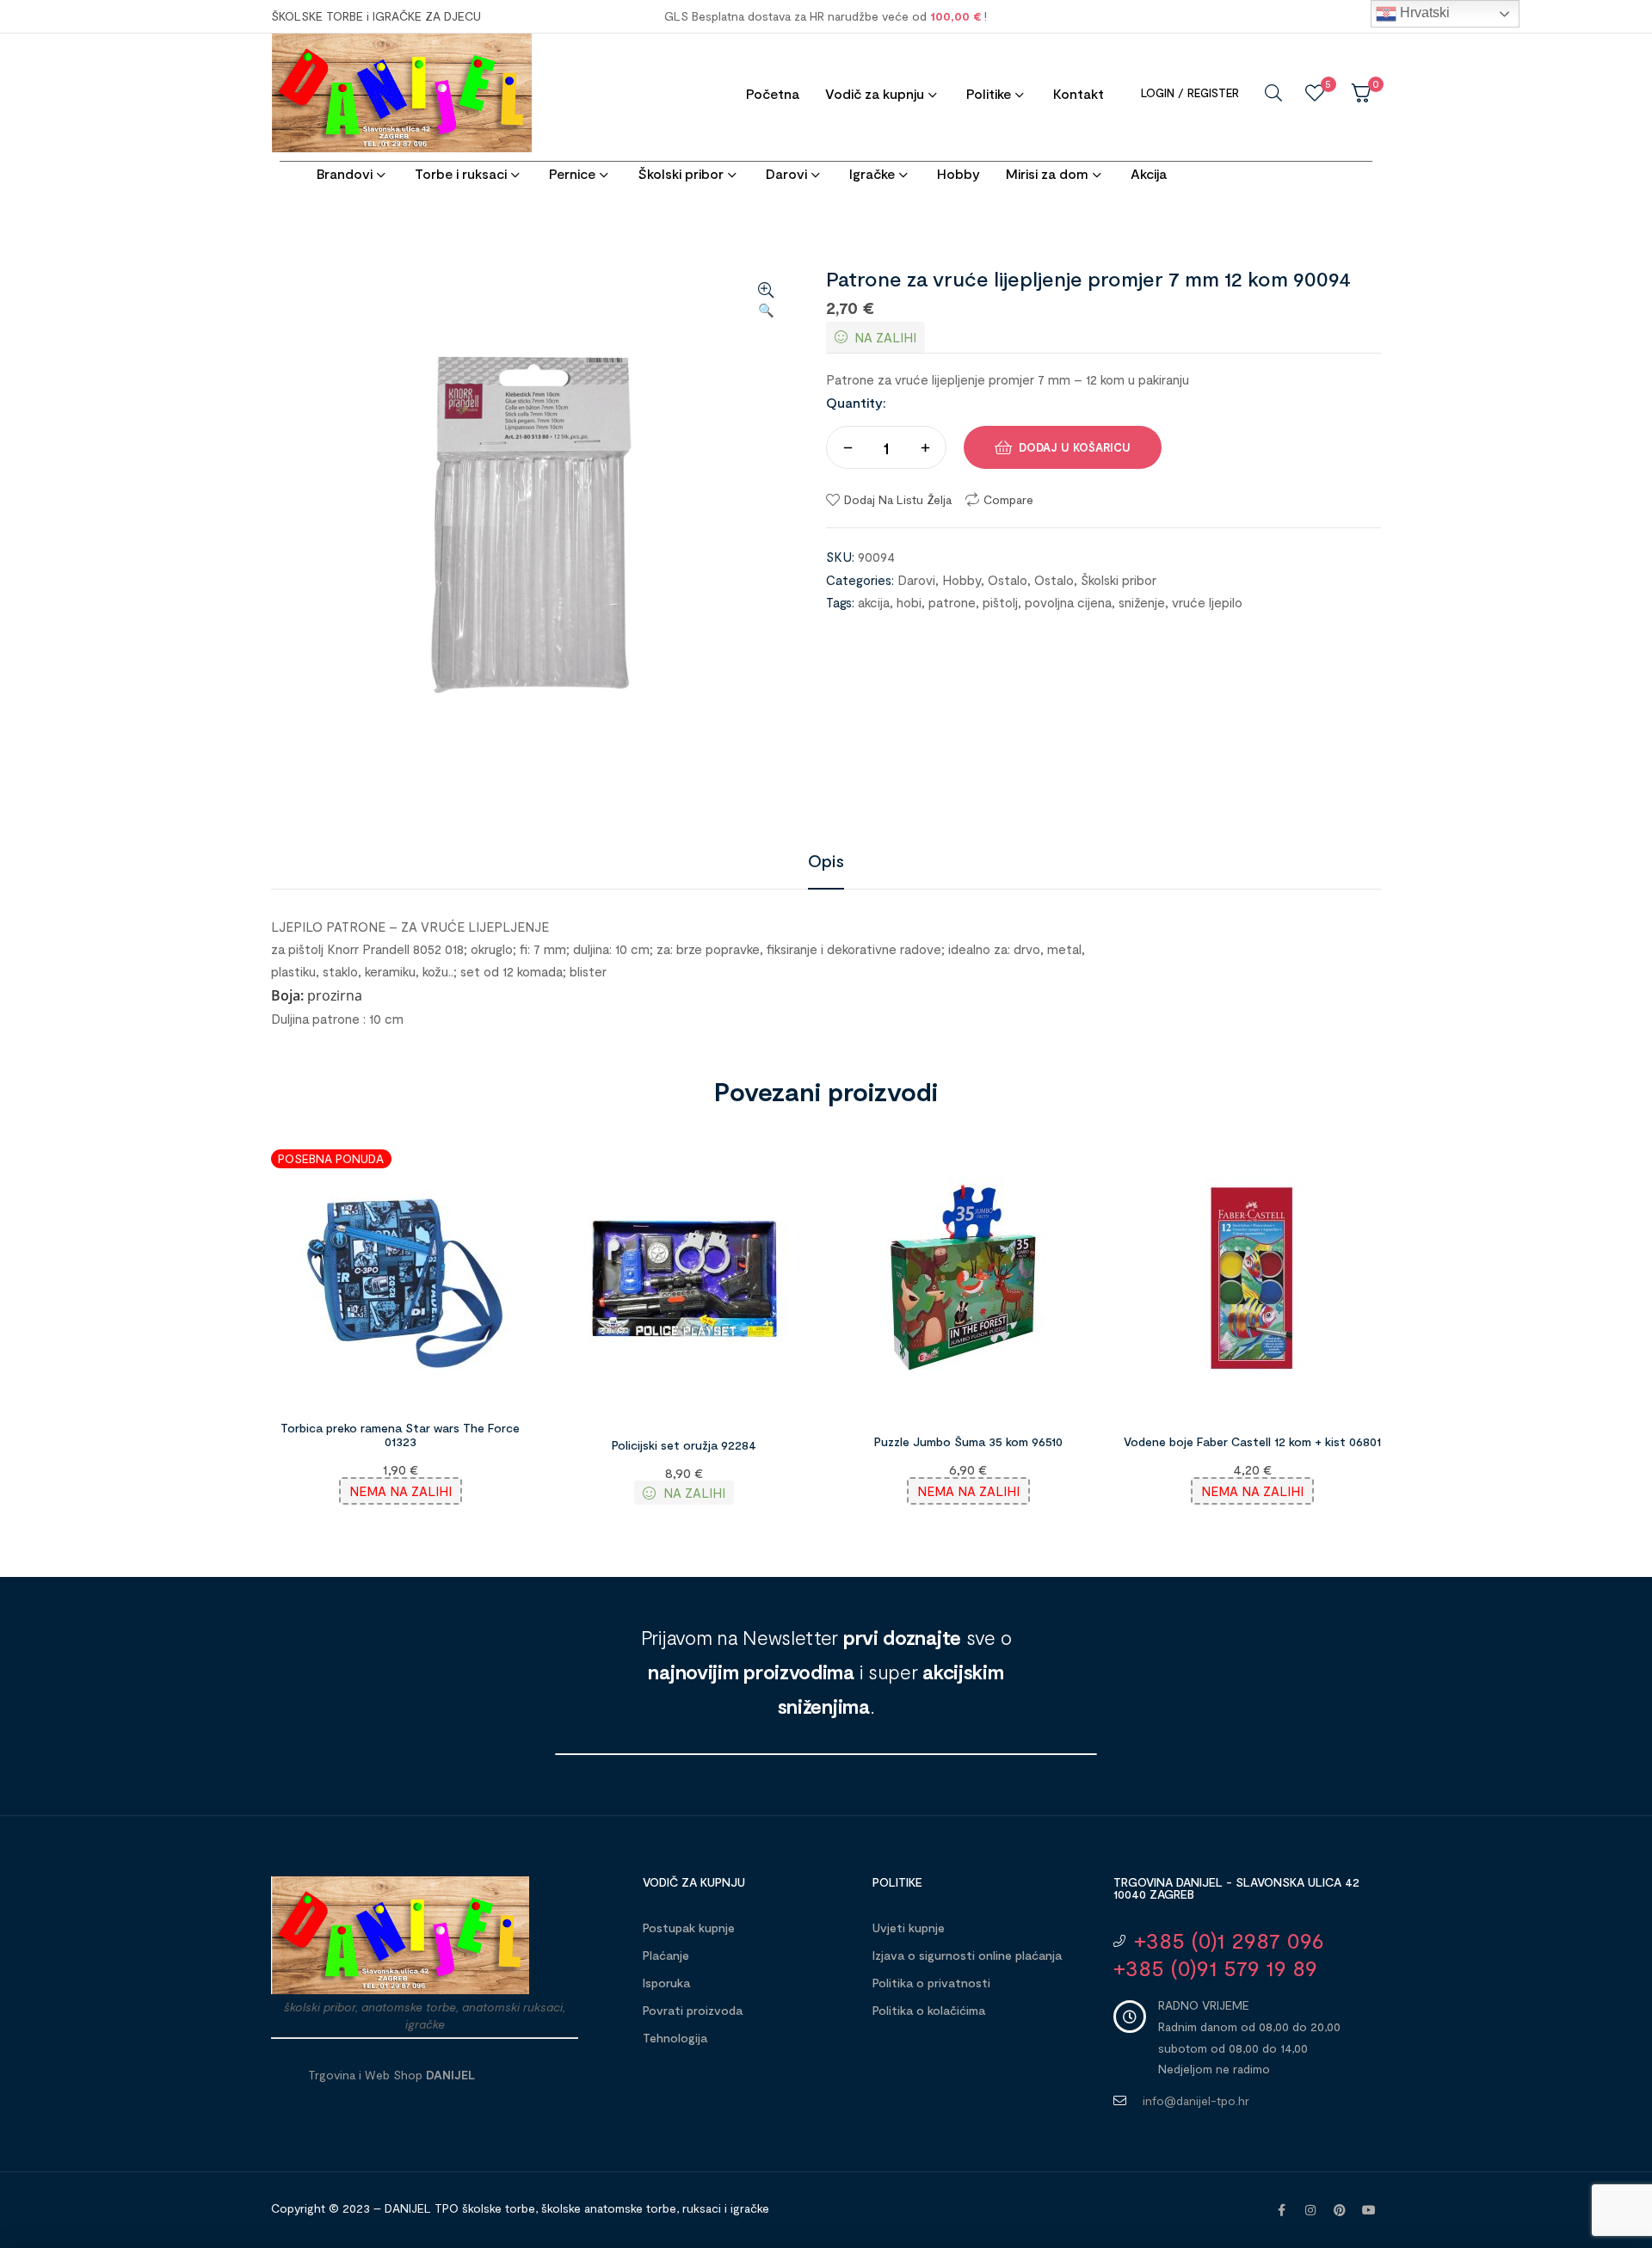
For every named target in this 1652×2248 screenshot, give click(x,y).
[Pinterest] (1340, 2210)
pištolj (1000, 602)
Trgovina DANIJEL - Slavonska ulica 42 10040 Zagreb (1236, 1888)
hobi (909, 602)
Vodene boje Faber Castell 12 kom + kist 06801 (1252, 1441)
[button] (766, 301)
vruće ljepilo (1207, 602)
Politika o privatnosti (931, 1983)
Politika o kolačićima (929, 2010)
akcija (874, 602)
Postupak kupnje (689, 1928)
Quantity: (856, 402)
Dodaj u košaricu (1075, 447)
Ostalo (1008, 580)
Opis (826, 860)
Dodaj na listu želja (898, 499)
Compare (1008, 499)
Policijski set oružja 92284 (684, 1445)
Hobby (962, 580)
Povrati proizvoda (693, 2010)
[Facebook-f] (1281, 2210)
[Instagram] (1310, 2210)
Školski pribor (1119, 580)
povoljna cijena (1068, 602)
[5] (1315, 93)
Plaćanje (666, 1955)
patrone (952, 602)
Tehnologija (675, 2038)
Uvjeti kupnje (909, 1928)
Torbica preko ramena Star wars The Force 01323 (400, 1435)
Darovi (916, 580)
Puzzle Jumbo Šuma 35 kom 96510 (968, 1441)
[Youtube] (1369, 2210)
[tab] (826, 860)
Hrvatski (1423, 12)
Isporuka (666, 1983)
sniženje (1142, 602)
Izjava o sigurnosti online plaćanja (967, 1955)
